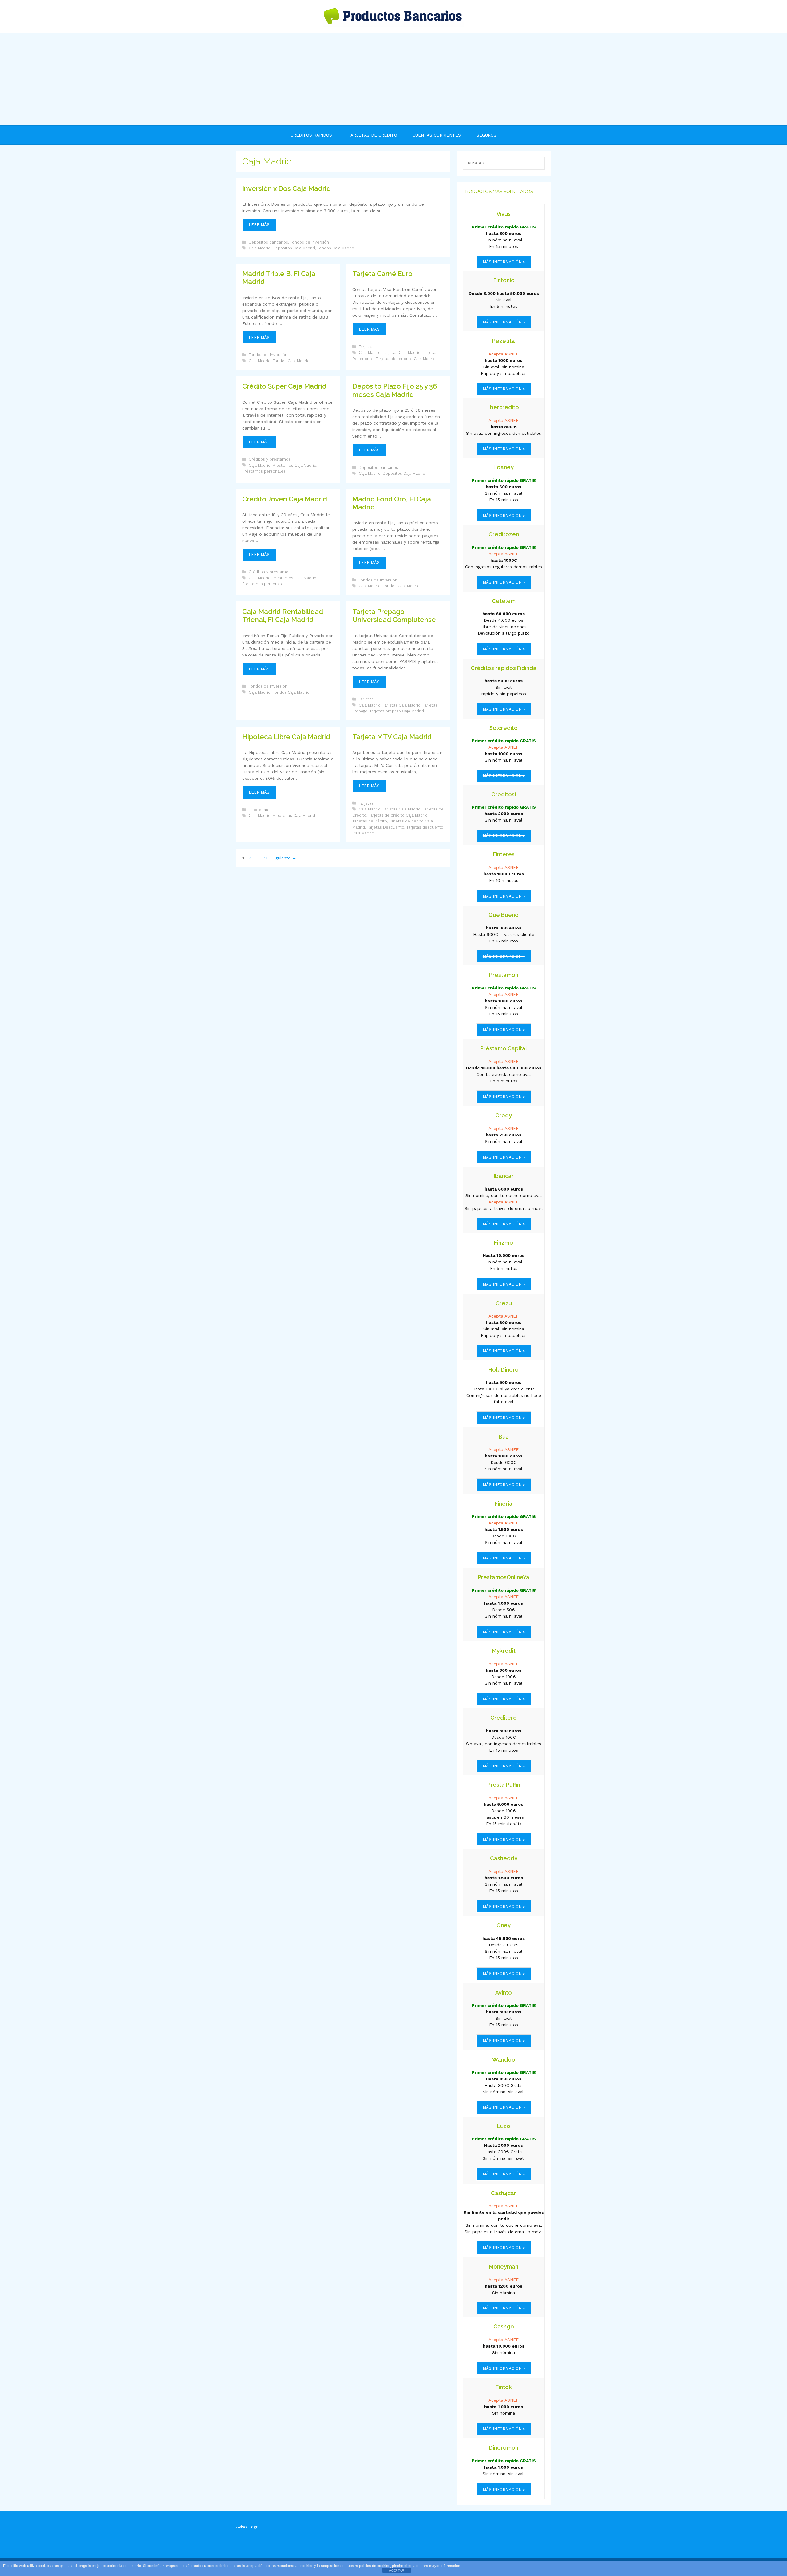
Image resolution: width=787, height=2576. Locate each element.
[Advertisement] (393, 79)
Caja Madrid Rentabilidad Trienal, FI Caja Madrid (283, 616)
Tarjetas (366, 347)
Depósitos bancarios (268, 242)
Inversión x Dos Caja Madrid (287, 188)
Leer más (262, 227)
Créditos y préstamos (270, 459)
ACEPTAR (397, 2570)
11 (266, 858)
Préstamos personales (264, 471)
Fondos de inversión (310, 242)
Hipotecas (258, 810)
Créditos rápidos (311, 135)
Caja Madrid (260, 248)
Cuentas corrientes (437, 135)
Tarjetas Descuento (386, 827)
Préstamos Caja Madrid (295, 465)
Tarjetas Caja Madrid (402, 353)
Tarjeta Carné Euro (382, 274)
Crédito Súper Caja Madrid (284, 386)
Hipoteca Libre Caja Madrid (286, 737)
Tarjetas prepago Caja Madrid (397, 711)
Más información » (504, 322)
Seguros (486, 135)
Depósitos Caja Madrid (294, 248)
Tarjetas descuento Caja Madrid (406, 359)
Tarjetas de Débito (370, 821)
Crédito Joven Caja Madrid (285, 499)
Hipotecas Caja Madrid (294, 816)
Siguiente (284, 858)
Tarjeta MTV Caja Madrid (392, 737)
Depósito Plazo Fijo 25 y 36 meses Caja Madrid (395, 390)
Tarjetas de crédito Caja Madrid (398, 815)
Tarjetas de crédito (372, 135)
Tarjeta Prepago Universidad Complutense (394, 616)
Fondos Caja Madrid (336, 248)
